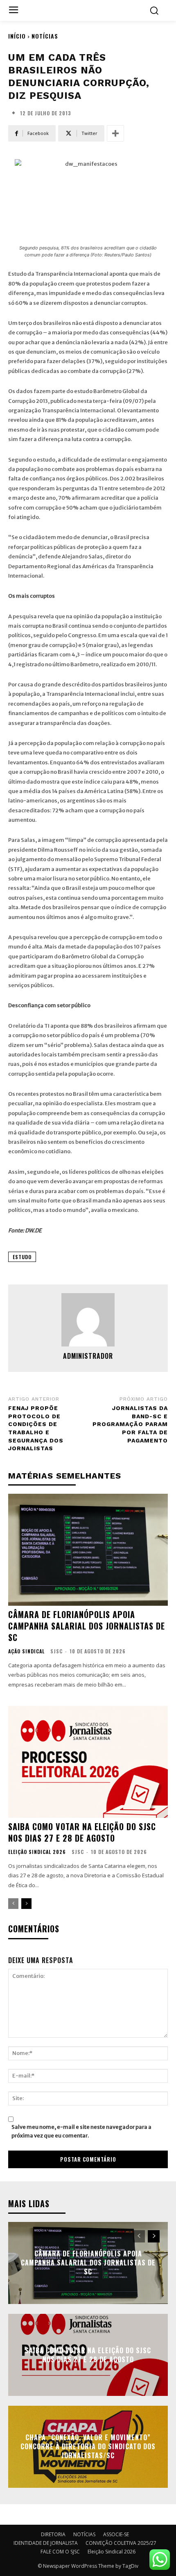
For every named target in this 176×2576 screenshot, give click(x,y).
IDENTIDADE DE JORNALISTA (46, 2543)
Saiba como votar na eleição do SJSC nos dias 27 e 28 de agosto (82, 1832)
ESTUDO (22, 1257)
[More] (115, 133)
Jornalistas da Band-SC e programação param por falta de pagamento (130, 1424)
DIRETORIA (53, 2534)
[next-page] (26, 1904)
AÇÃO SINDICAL (26, 1651)
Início (17, 36)
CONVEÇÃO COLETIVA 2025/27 (121, 2543)
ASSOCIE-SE (116, 2534)
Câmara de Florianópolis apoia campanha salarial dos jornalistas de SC (87, 1626)
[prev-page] (13, 1904)
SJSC (56, 1651)
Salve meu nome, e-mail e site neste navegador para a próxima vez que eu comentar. (81, 2131)
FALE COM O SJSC (60, 2552)
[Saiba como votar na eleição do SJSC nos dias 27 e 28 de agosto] (88, 1762)
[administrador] (88, 1320)
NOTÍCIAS (45, 36)
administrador (88, 1356)
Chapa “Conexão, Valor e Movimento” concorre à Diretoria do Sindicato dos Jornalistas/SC (88, 2447)
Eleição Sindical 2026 (37, 1852)
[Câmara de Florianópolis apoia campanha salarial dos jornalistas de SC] (88, 1550)
